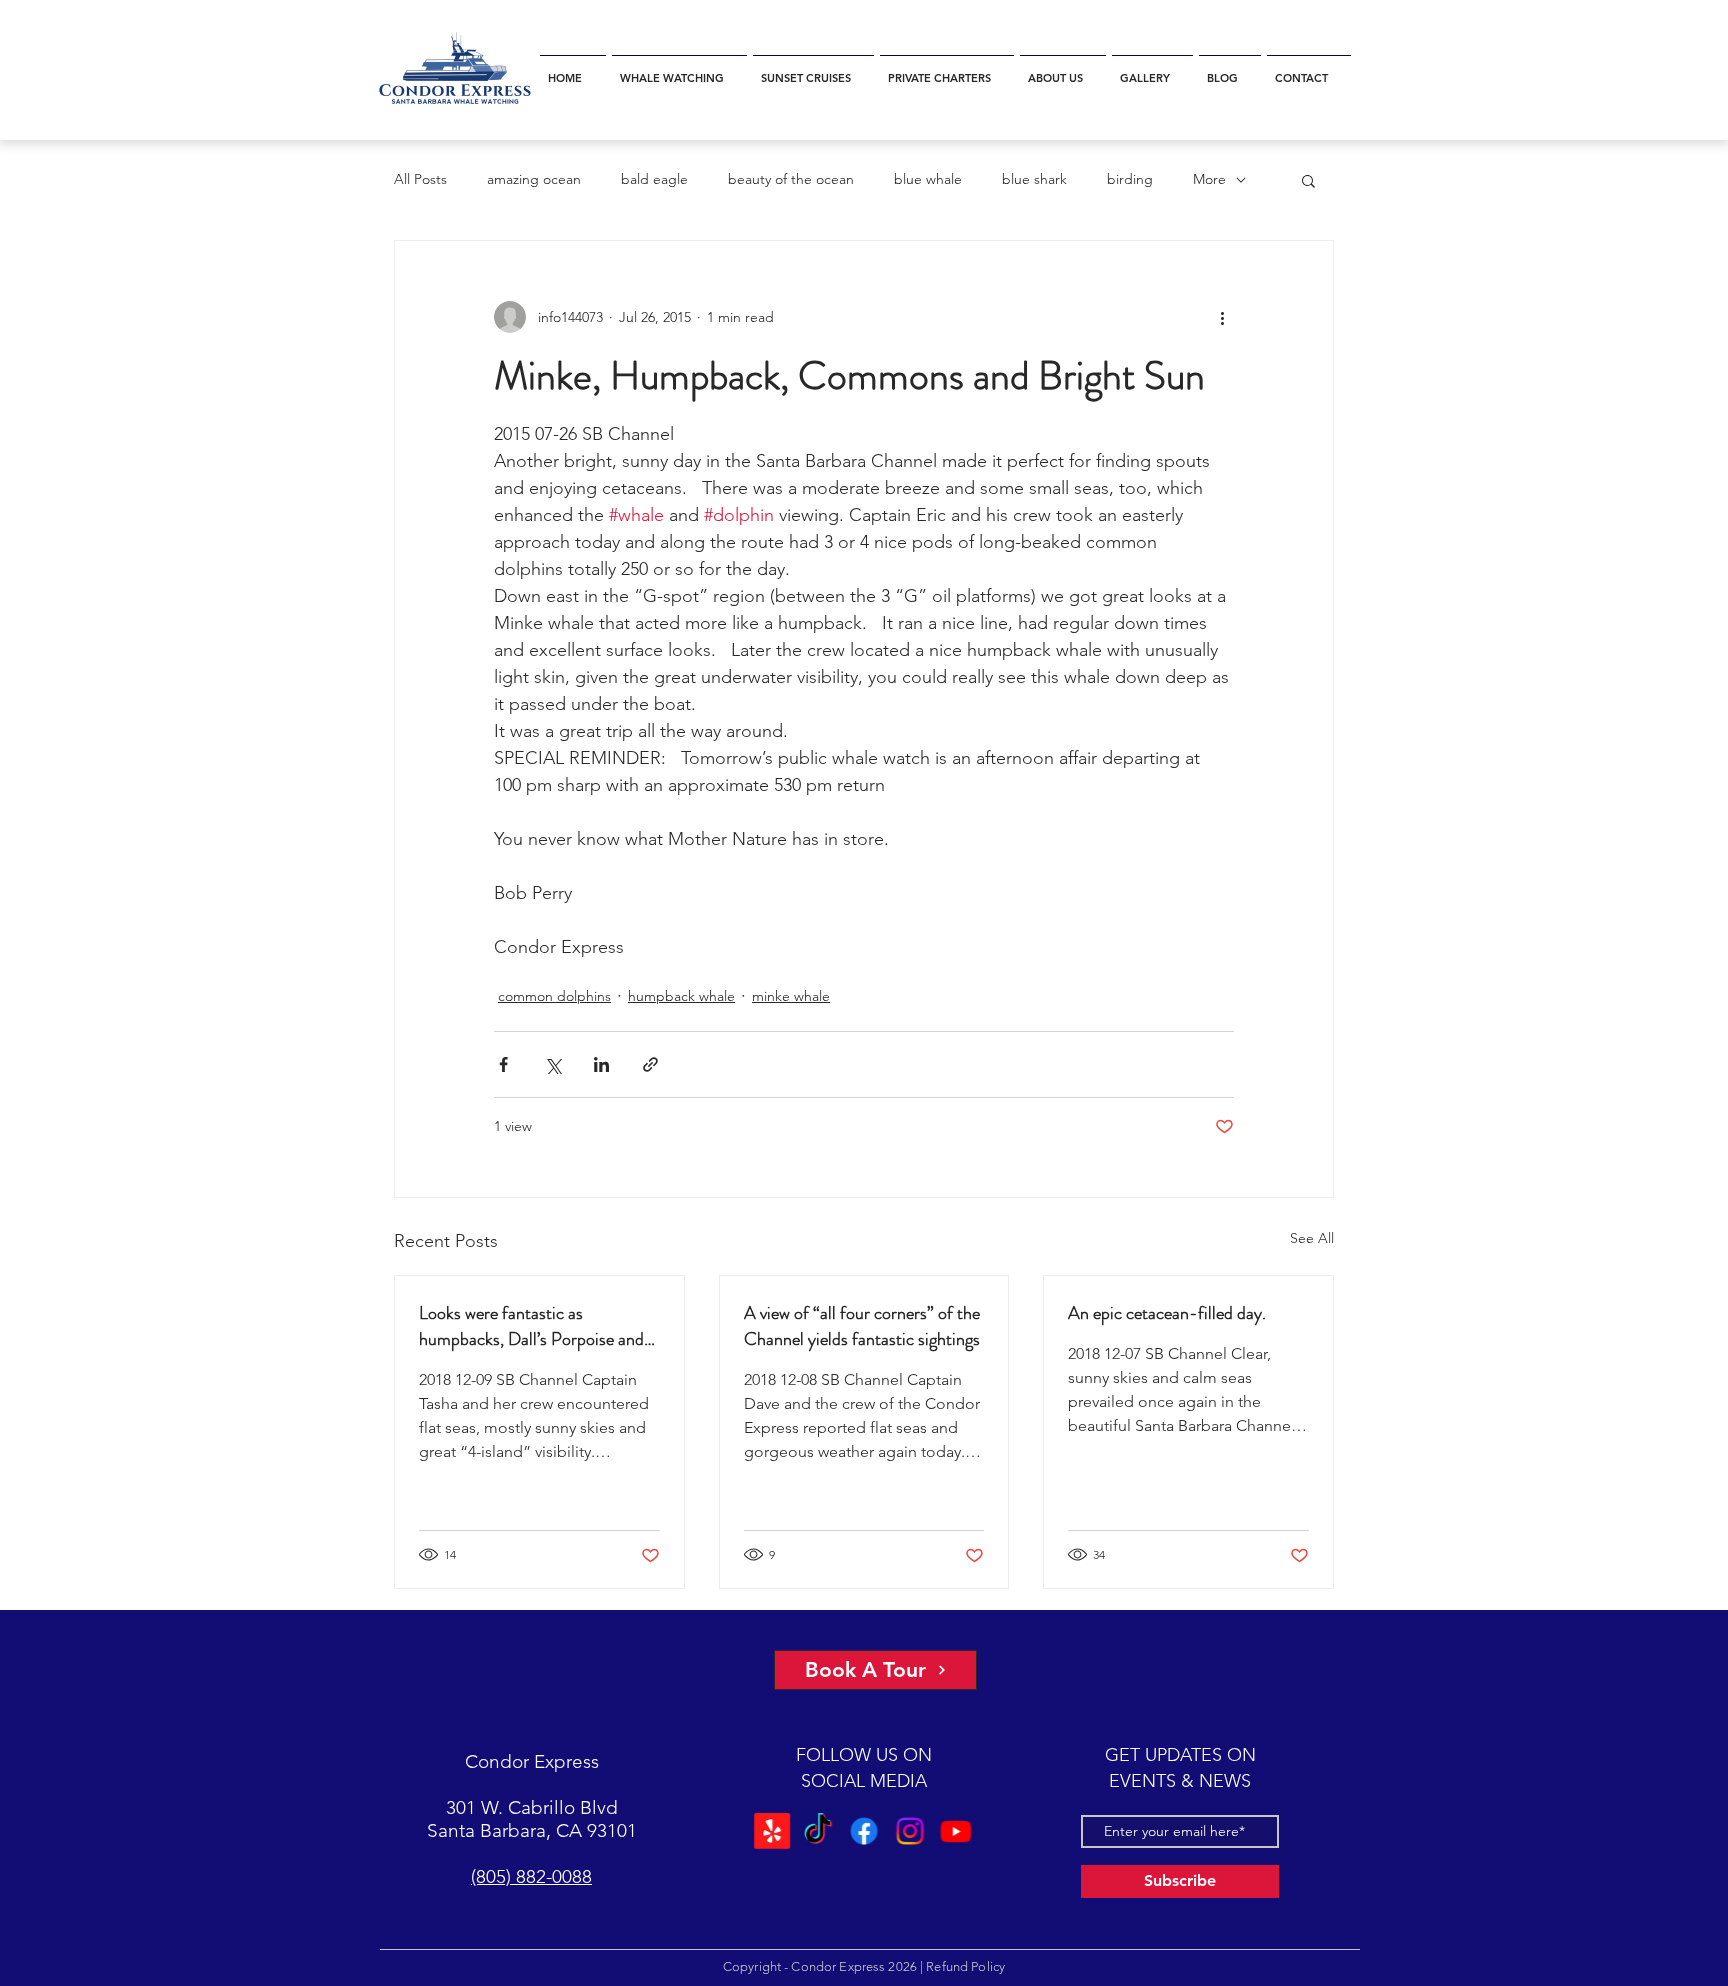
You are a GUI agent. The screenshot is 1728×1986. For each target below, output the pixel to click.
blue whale (928, 179)
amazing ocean (534, 179)
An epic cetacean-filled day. (1167, 1313)
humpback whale (681, 996)
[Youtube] (953, 1830)
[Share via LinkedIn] (601, 1064)
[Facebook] (863, 1830)
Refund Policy (965, 1966)
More (1209, 179)
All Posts (420, 179)
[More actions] (1222, 317)
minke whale (791, 996)
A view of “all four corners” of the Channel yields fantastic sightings (862, 1326)
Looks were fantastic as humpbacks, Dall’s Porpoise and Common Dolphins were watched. (539, 1326)
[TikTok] (819, 1830)
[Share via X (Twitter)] (552, 1064)
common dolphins (554, 996)
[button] (679, 69)
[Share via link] (650, 1064)
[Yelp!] (774, 1830)
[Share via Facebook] (503, 1064)
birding (1130, 179)
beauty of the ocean (791, 179)
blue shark (1034, 179)
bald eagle (654, 179)
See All (1312, 1238)
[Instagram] (908, 1830)
